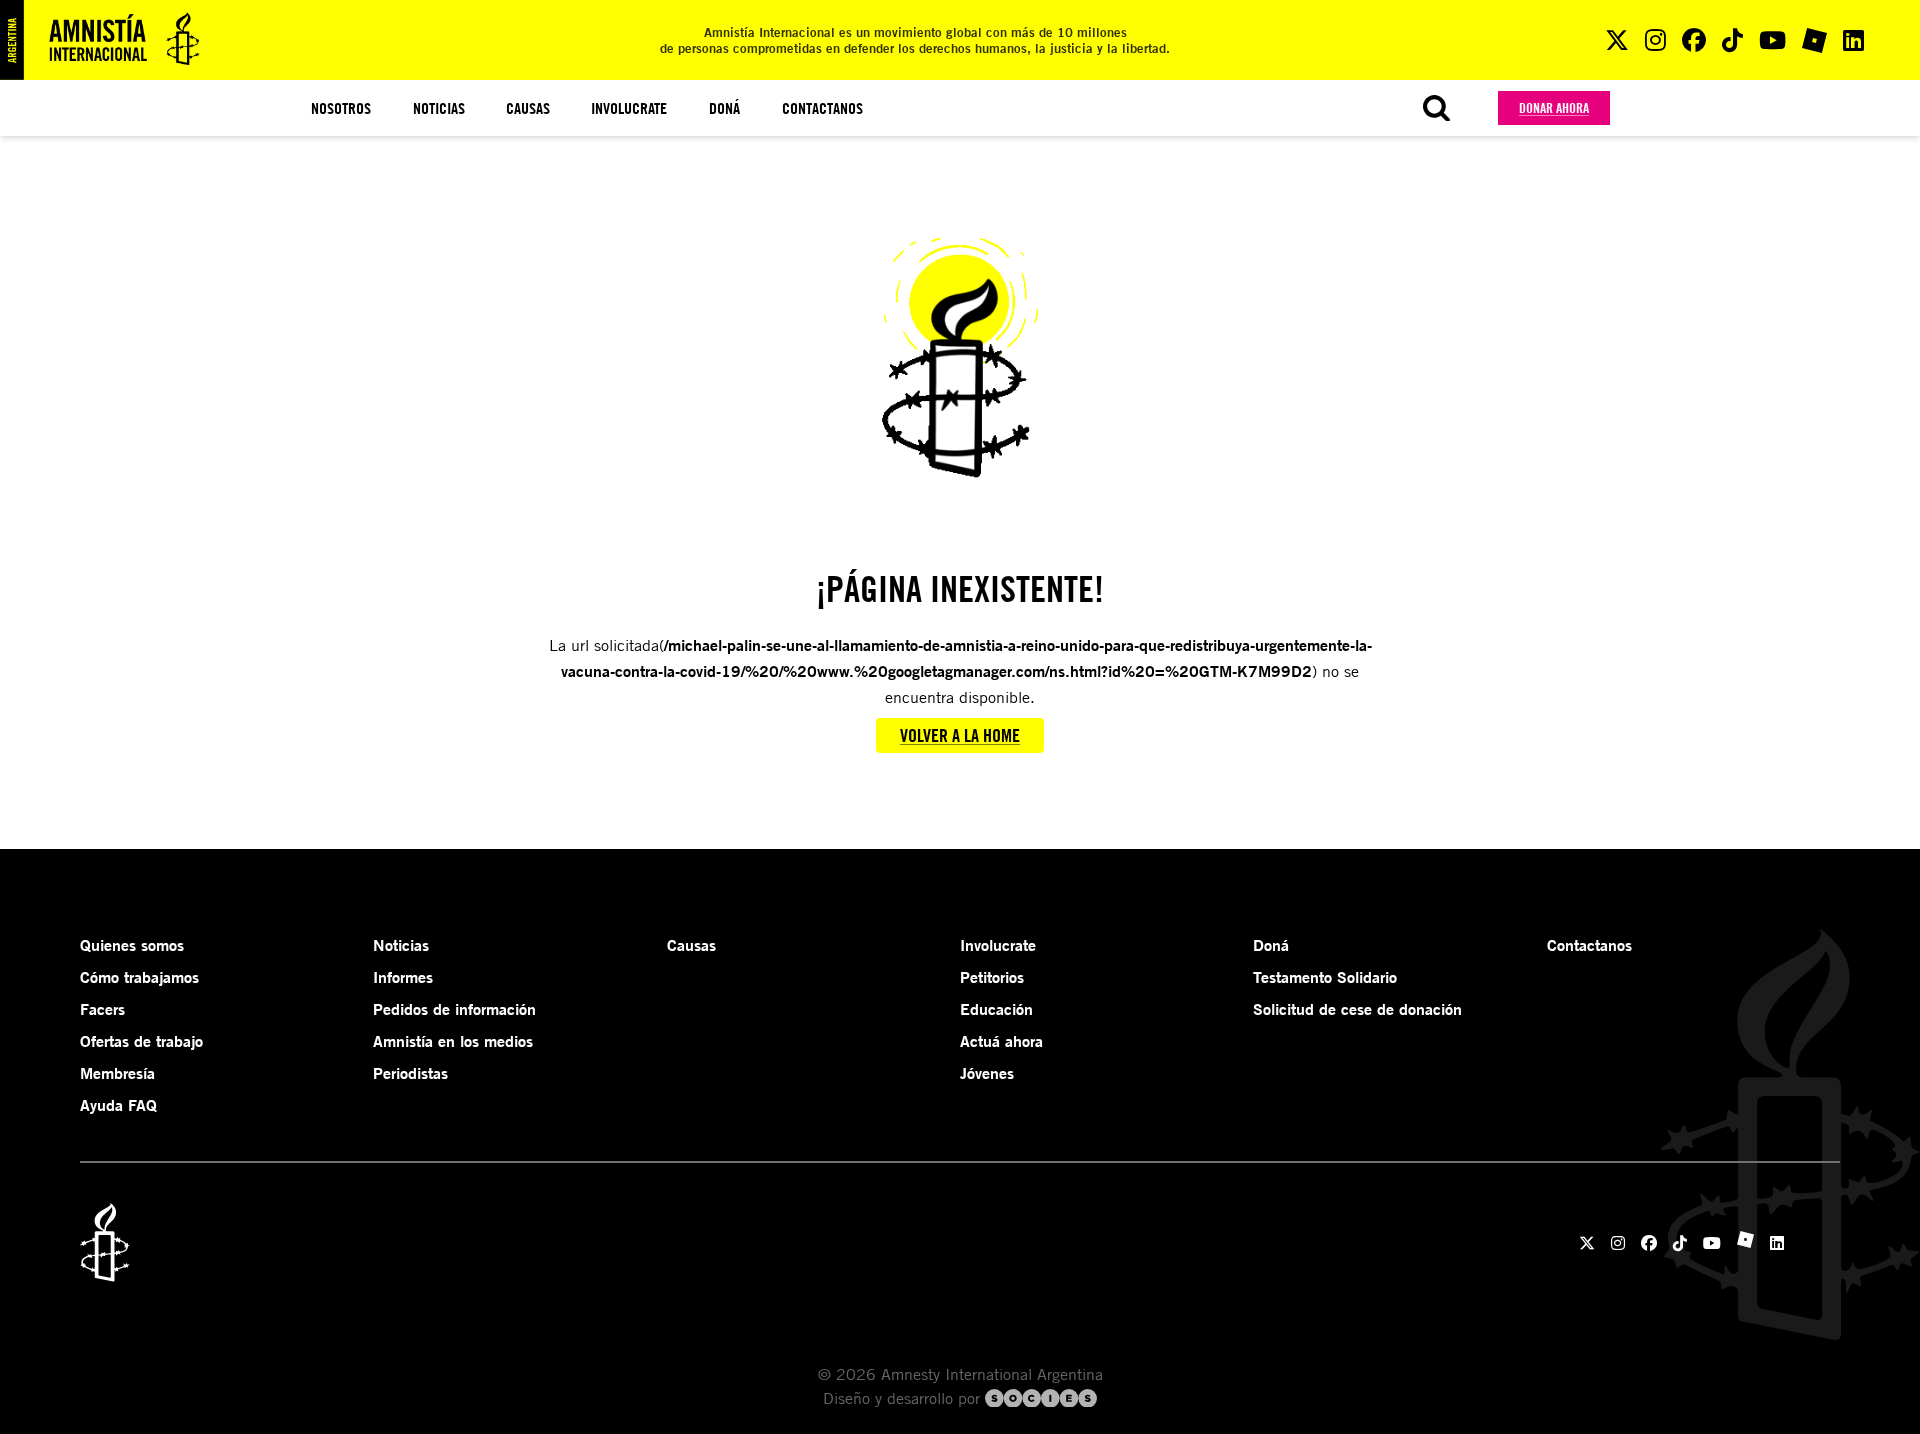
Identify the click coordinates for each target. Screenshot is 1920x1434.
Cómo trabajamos (139, 977)
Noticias (439, 108)
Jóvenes (987, 1073)
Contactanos (822, 108)
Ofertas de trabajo (141, 1041)
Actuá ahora (1001, 1041)
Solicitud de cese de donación (1357, 1009)
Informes (403, 977)
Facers (102, 1009)
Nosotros (341, 108)
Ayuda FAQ (118, 1105)
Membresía (117, 1073)
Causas (528, 108)
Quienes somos (132, 945)
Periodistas (410, 1073)
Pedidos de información (454, 1009)
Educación (996, 1009)
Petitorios (992, 977)
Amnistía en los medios (453, 1041)
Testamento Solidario (1325, 977)
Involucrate (629, 108)
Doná (724, 108)
